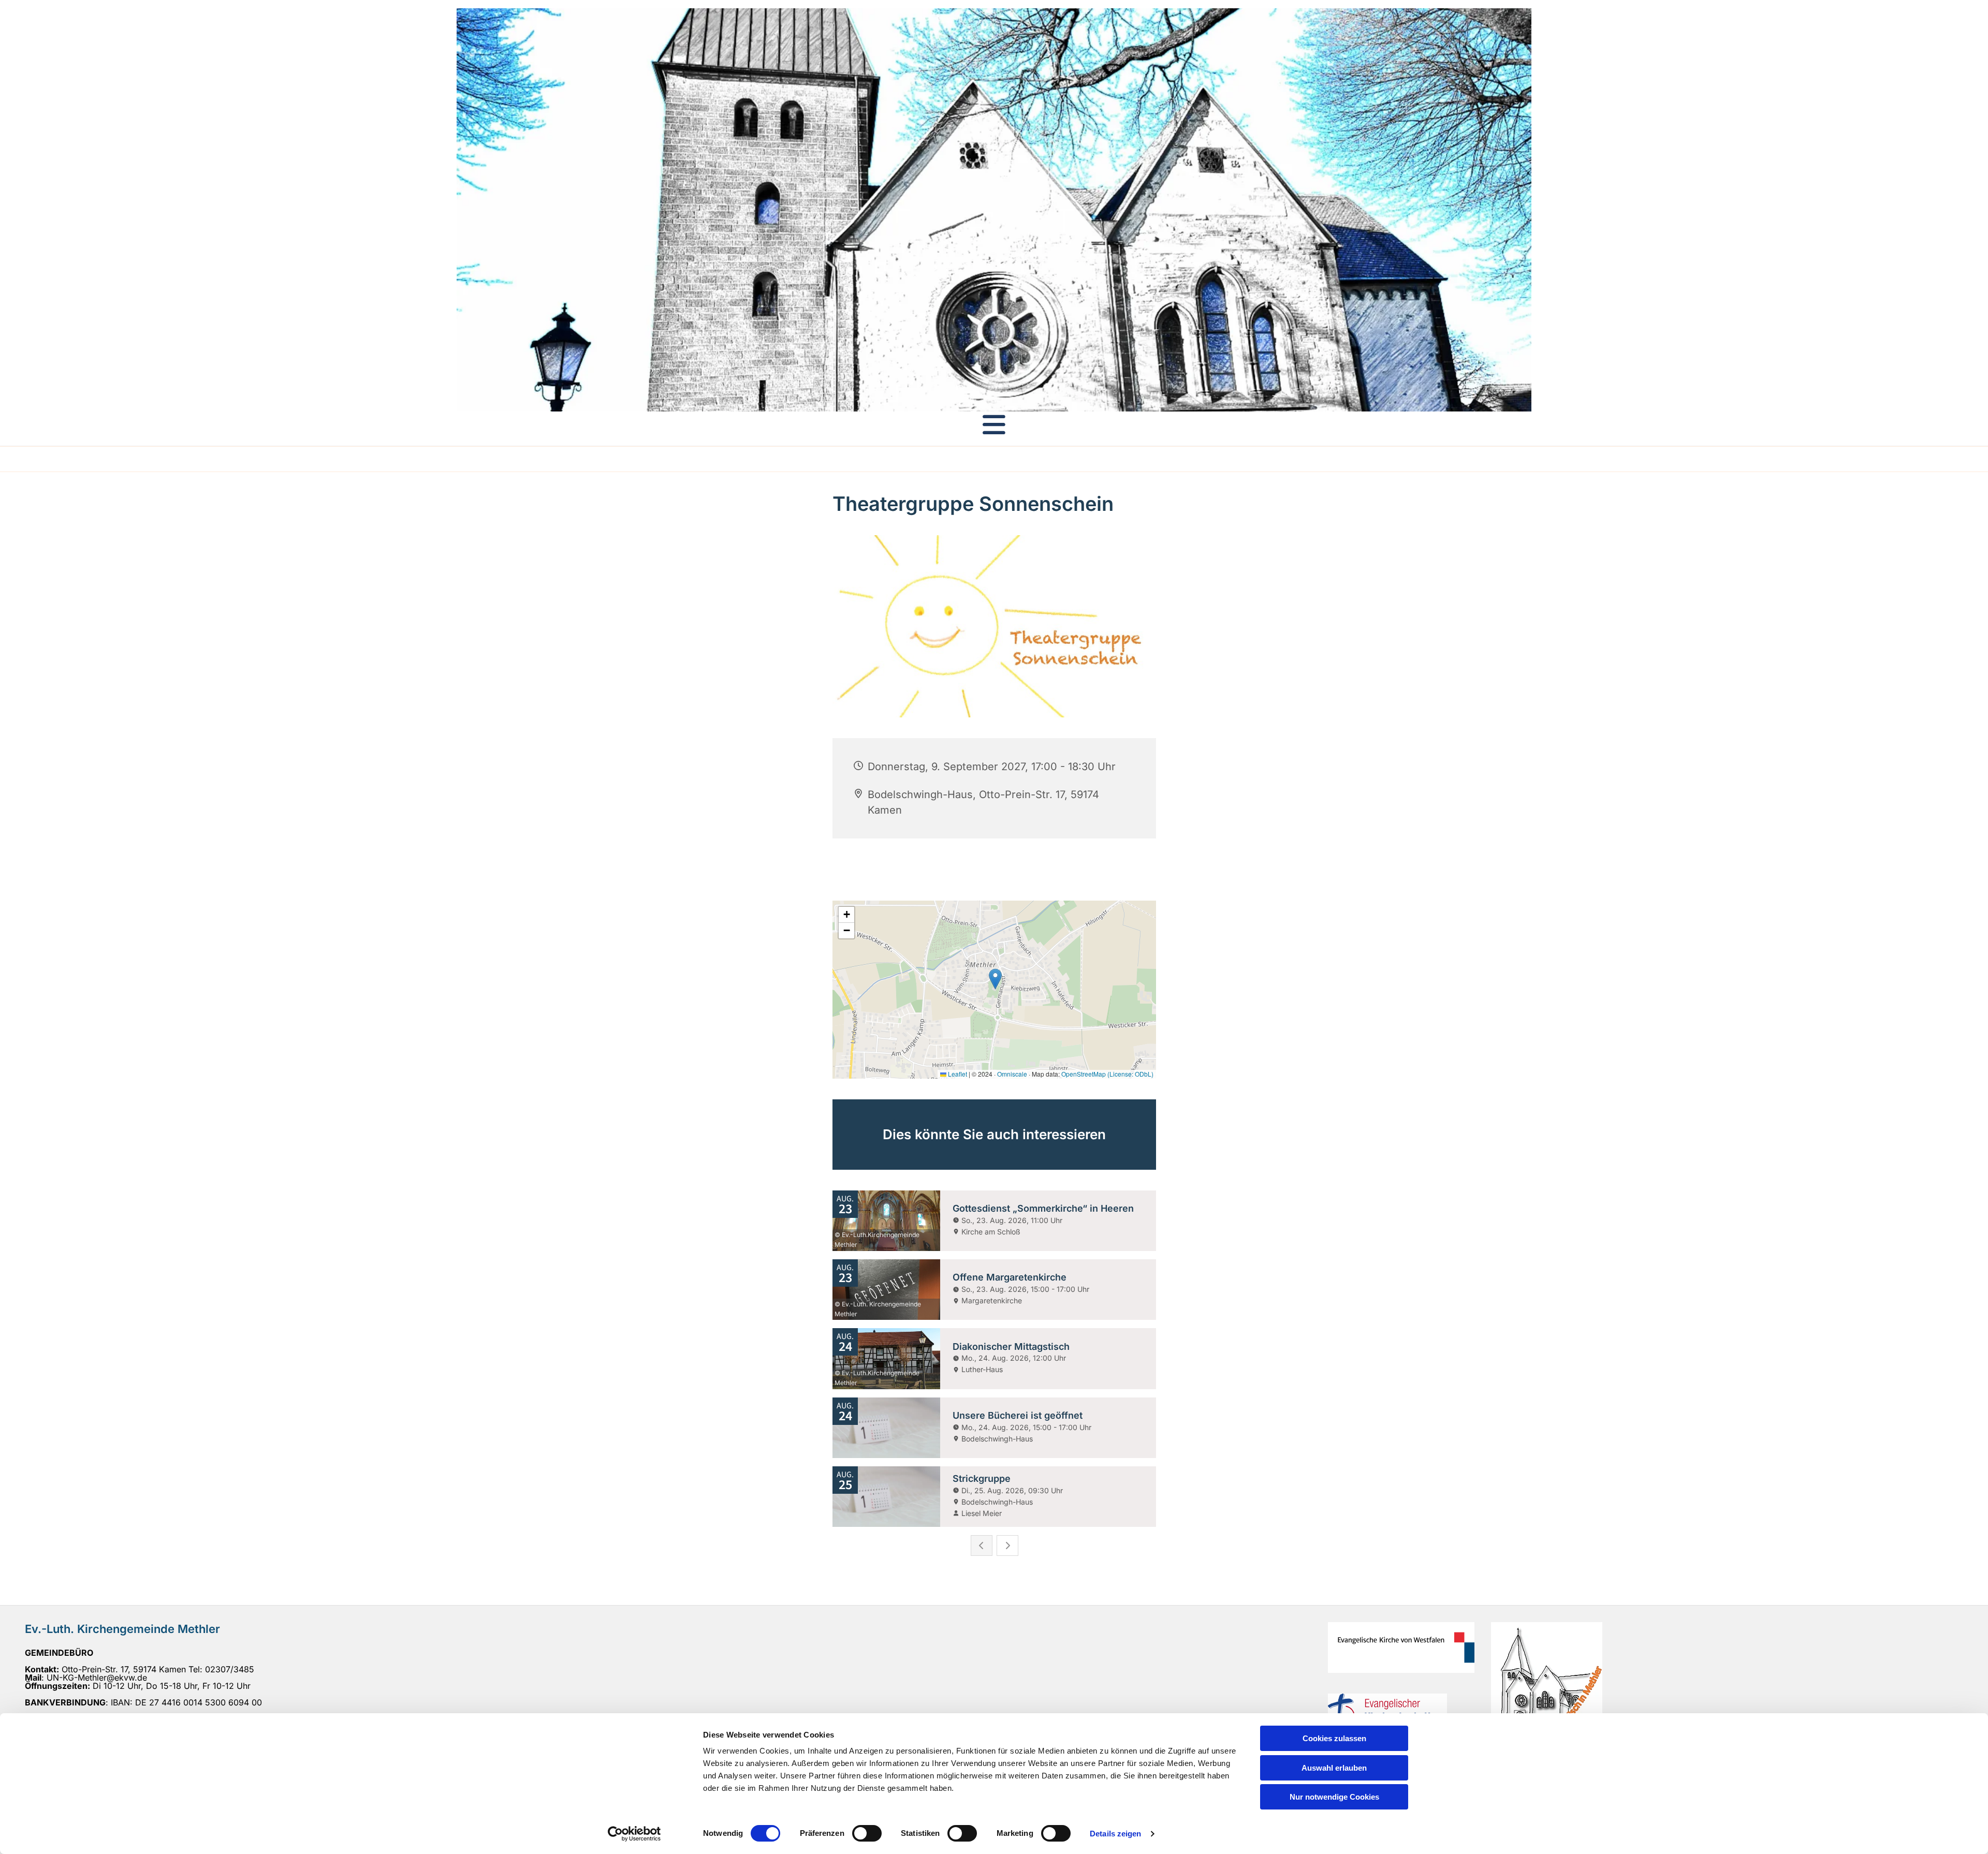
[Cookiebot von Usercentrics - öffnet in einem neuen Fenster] (634, 1834)
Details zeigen (1115, 1834)
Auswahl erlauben (1334, 1768)
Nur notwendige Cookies (1334, 1797)
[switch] (867, 1833)
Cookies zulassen (1334, 1738)
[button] (994, 424)
